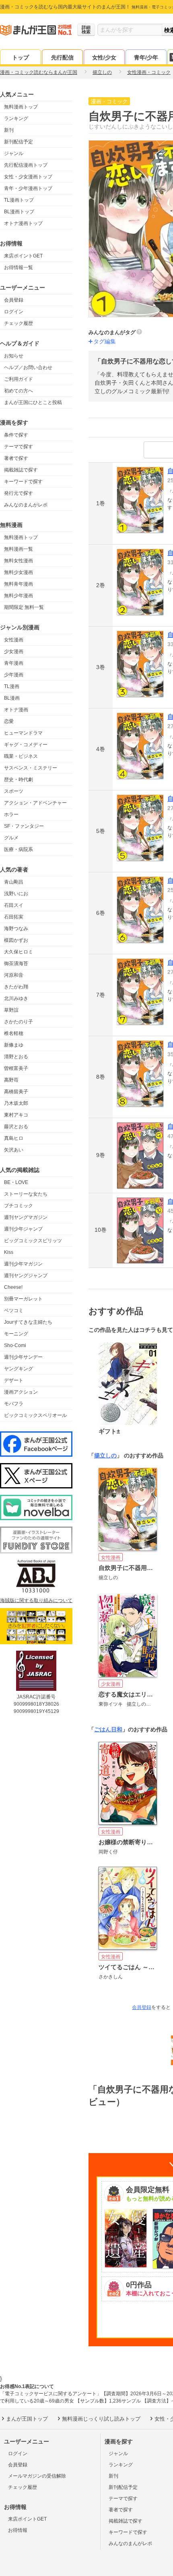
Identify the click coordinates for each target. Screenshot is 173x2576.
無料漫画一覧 (19, 549)
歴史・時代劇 (19, 780)
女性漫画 (14, 640)
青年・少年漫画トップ (28, 188)
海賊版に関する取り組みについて (36, 1600)
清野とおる (16, 1057)
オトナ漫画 (16, 710)
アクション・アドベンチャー (35, 803)
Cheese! (13, 1287)
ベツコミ (14, 1310)
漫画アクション (21, 1392)
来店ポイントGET (23, 256)
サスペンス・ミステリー (31, 768)
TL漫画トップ (19, 200)
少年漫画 (14, 675)
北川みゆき (16, 998)
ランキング (16, 118)
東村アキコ (16, 1115)
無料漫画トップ (21, 107)
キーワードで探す (23, 482)
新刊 (9, 130)
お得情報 (18, 2530)
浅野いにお (16, 894)
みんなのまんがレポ (26, 505)
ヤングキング (19, 1369)
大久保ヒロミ (19, 952)
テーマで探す (19, 447)
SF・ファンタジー (24, 826)
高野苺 (11, 1080)
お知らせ (14, 356)
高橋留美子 (16, 1092)
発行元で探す (19, 493)
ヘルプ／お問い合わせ (28, 367)
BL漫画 (12, 698)
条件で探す (16, 435)
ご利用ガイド (19, 379)
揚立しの (105, 1455)
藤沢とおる (16, 1127)
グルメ (11, 838)
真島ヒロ (14, 1138)
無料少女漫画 (19, 572)
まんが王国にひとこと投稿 (33, 402)
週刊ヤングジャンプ (26, 1276)
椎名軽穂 (14, 1033)
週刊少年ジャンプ (23, 1229)
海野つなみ (16, 929)
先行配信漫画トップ (26, 165)
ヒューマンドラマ (23, 733)
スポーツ (14, 791)
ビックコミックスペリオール (35, 1415)
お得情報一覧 (19, 267)
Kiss (9, 1252)
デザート (14, 1380)
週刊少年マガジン (23, 1264)
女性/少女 (104, 57)
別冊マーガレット (23, 1299)
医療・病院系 (19, 849)
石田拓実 (14, 917)
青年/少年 (146, 57)
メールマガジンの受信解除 (37, 2476)
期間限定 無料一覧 (24, 607)
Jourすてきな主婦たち (28, 1322)
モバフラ (14, 1404)
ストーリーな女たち (26, 1194)
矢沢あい (14, 1150)
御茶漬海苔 (16, 963)
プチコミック (19, 1206)
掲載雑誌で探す (21, 470)
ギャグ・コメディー (26, 745)
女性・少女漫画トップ (28, 177)
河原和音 (14, 975)
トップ (21, 57)
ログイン (14, 312)
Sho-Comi (15, 1345)
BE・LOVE (16, 1182)
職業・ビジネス (21, 756)
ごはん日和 (108, 1729)
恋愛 (9, 721)
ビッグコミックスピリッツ (33, 1241)
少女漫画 (14, 651)
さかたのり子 (19, 1022)
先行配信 (62, 57)
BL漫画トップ (19, 212)
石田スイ (14, 905)
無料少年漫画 (19, 596)
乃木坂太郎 (16, 1103)
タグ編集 (105, 341)
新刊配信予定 (19, 142)
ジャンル (14, 153)
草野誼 (11, 1010)
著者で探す (16, 458)
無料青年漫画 (19, 584)
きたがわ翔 (16, 987)
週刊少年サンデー (23, 1357)
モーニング (16, 1334)
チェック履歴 (19, 323)
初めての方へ (19, 391)
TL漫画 (12, 686)
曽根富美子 (16, 1068)
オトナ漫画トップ (23, 223)
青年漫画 (14, 663)
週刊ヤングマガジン (26, 1217)
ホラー (11, 814)
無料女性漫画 (19, 561)
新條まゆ (14, 1045)
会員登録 (14, 300)
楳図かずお (16, 940)
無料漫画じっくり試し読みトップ (101, 2419)
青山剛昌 (14, 882)
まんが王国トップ (27, 2419)
